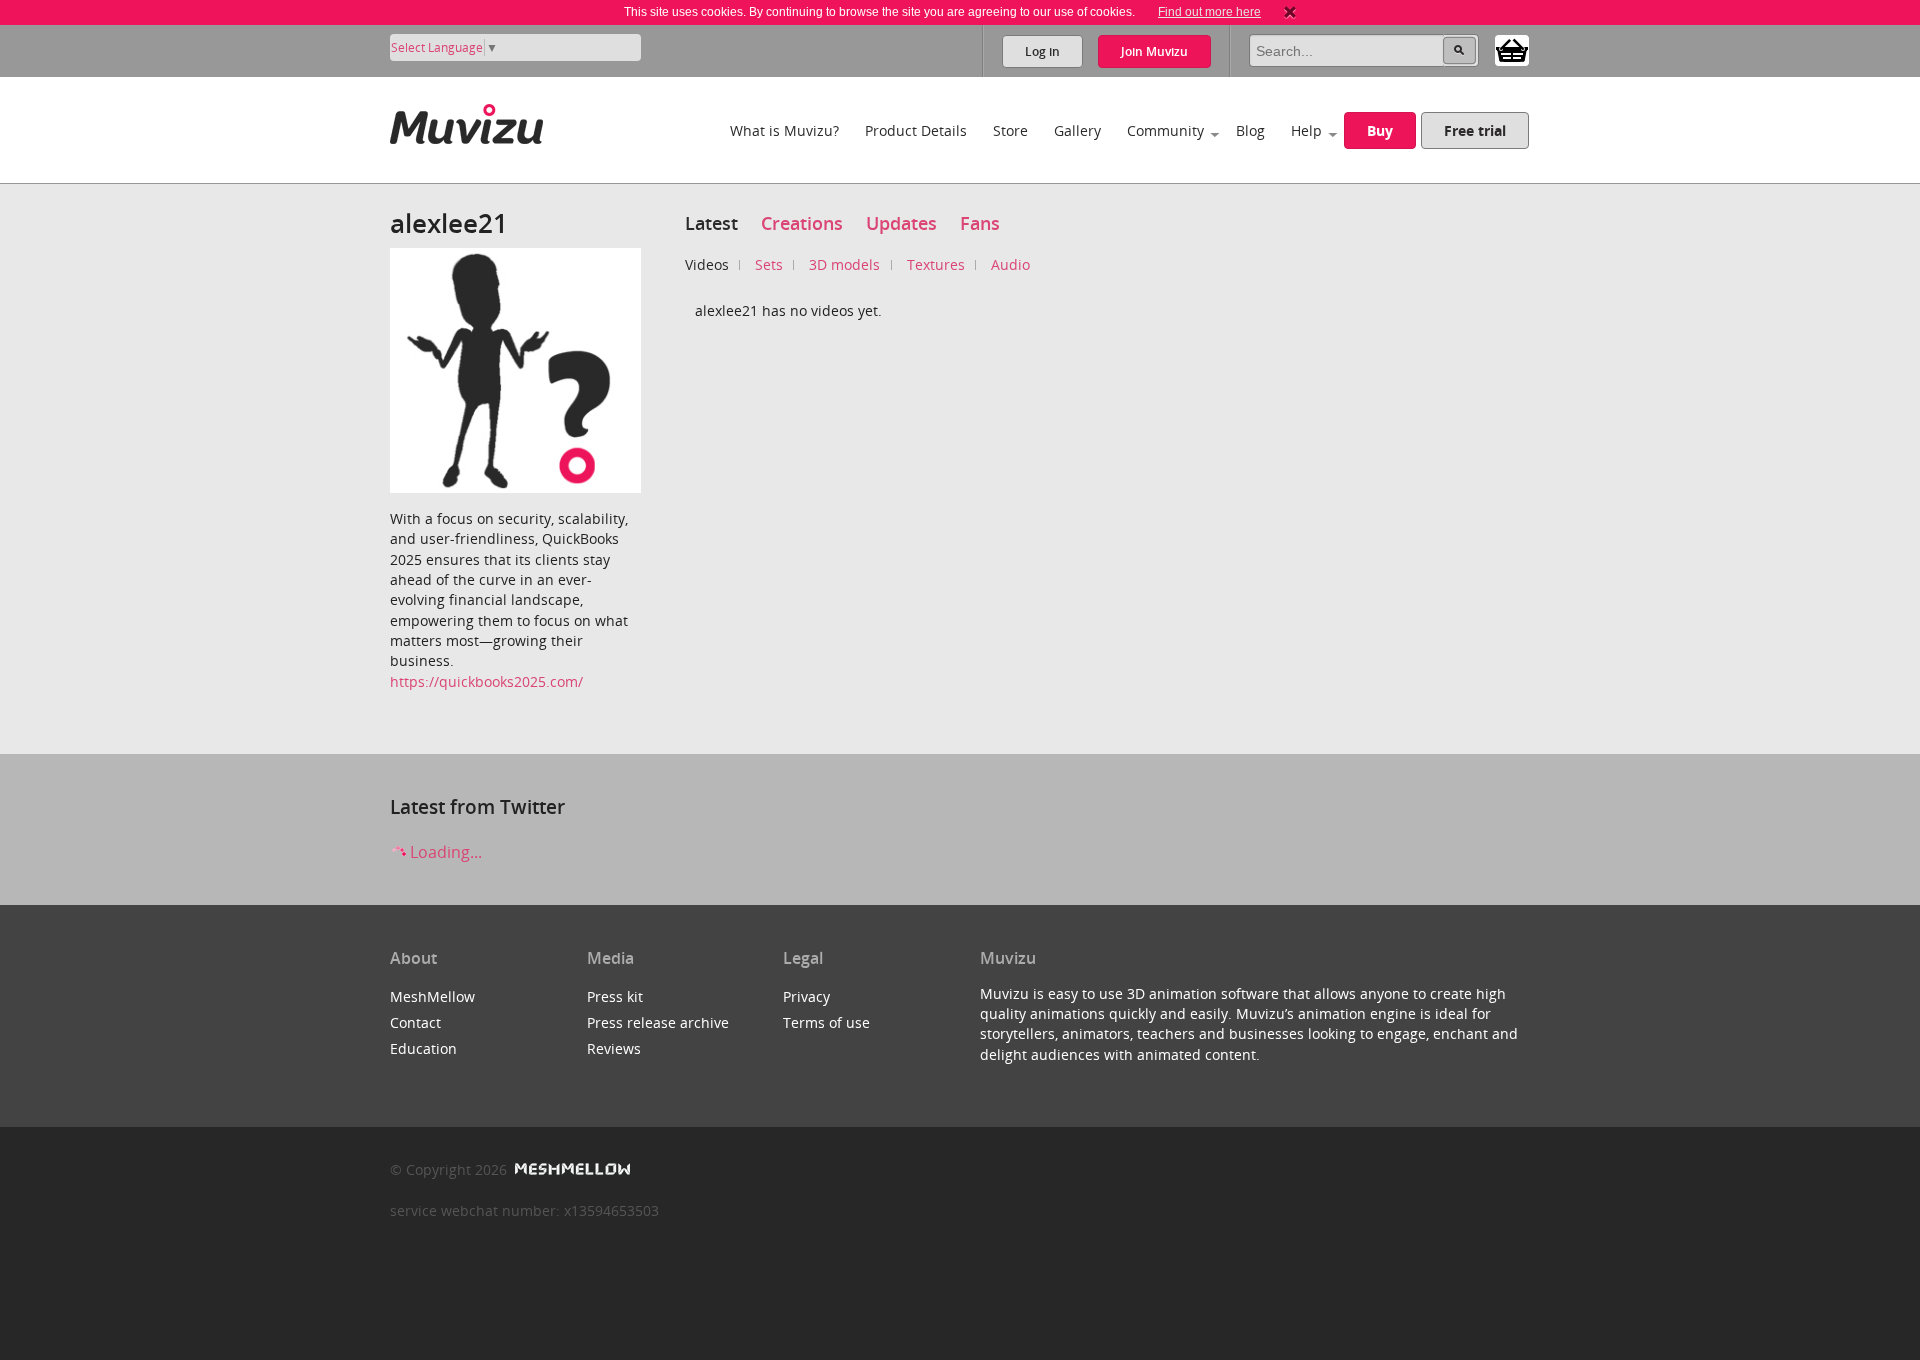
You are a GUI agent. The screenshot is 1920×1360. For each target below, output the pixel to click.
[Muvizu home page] (466, 120)
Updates (901, 223)
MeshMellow (432, 996)
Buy (1380, 130)
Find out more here (1209, 12)
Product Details (916, 130)
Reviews (614, 1048)
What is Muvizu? (784, 130)
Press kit (615, 996)
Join (1154, 51)
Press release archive (658, 1022)
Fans (980, 223)
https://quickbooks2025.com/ (486, 681)
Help (1306, 130)
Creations (802, 223)
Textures (936, 264)
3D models (844, 264)
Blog (1250, 130)
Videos (707, 264)
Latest (711, 223)
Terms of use (826, 1022)
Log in (1042, 51)
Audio (1010, 264)
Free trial (1475, 130)
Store (1010, 130)
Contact (415, 1022)
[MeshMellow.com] (570, 1169)
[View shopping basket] (1512, 49)
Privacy (806, 996)
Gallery (1077, 130)
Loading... (444, 852)
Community (1165, 130)
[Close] (1290, 12)
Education (423, 1048)
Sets (769, 264)
